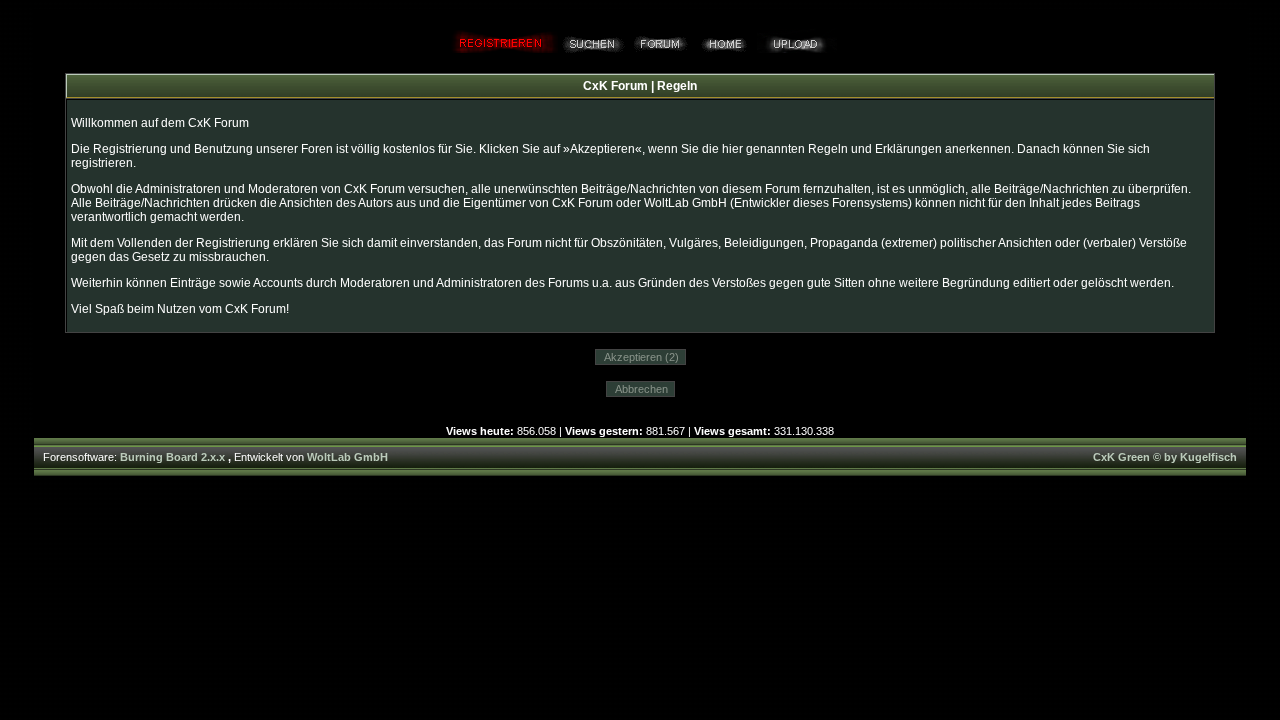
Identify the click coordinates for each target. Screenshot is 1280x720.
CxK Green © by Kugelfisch (1165, 457)
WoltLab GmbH (347, 457)
